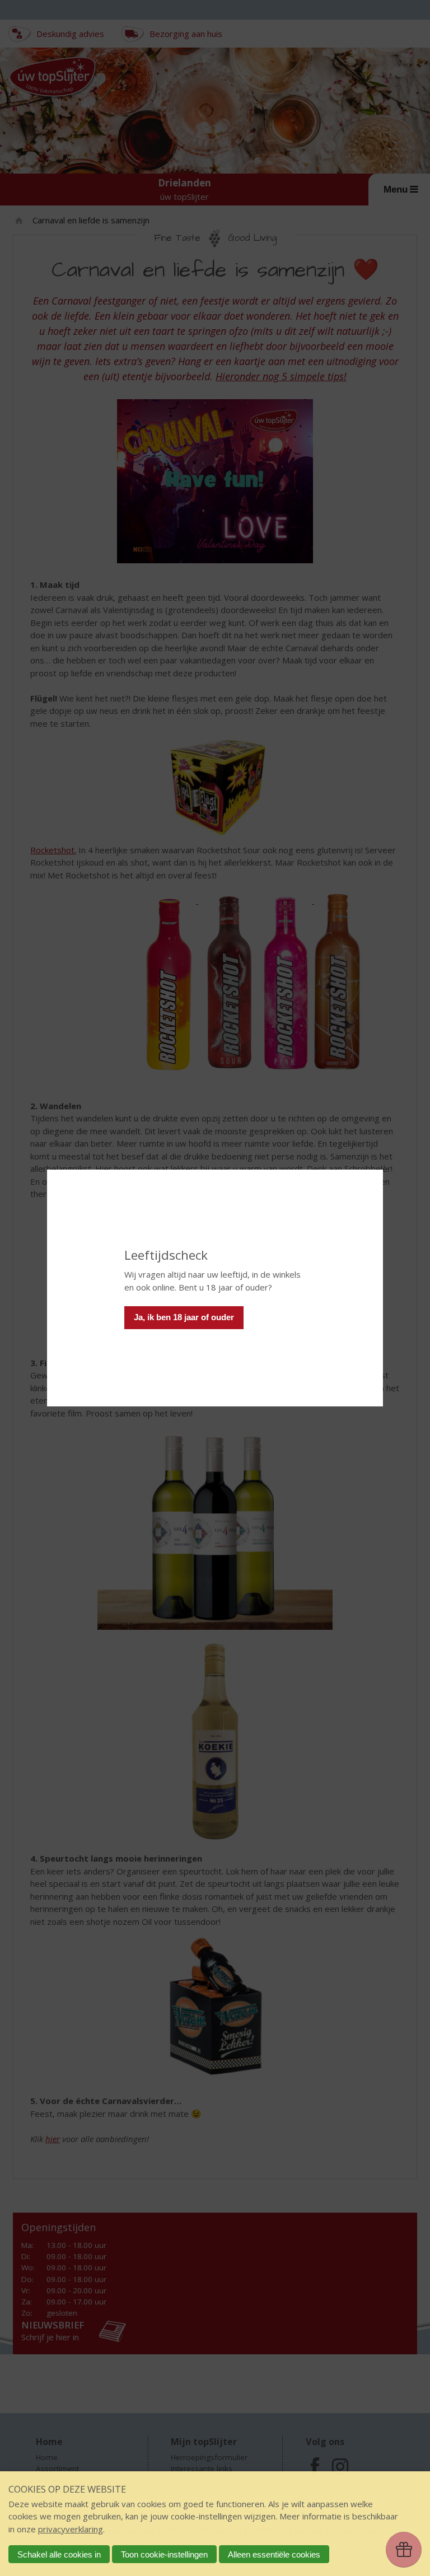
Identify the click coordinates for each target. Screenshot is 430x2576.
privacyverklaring (71, 2529)
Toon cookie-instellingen (164, 2554)
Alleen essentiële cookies (274, 2554)
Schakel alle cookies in (59, 2554)
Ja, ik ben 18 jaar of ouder (184, 1317)
